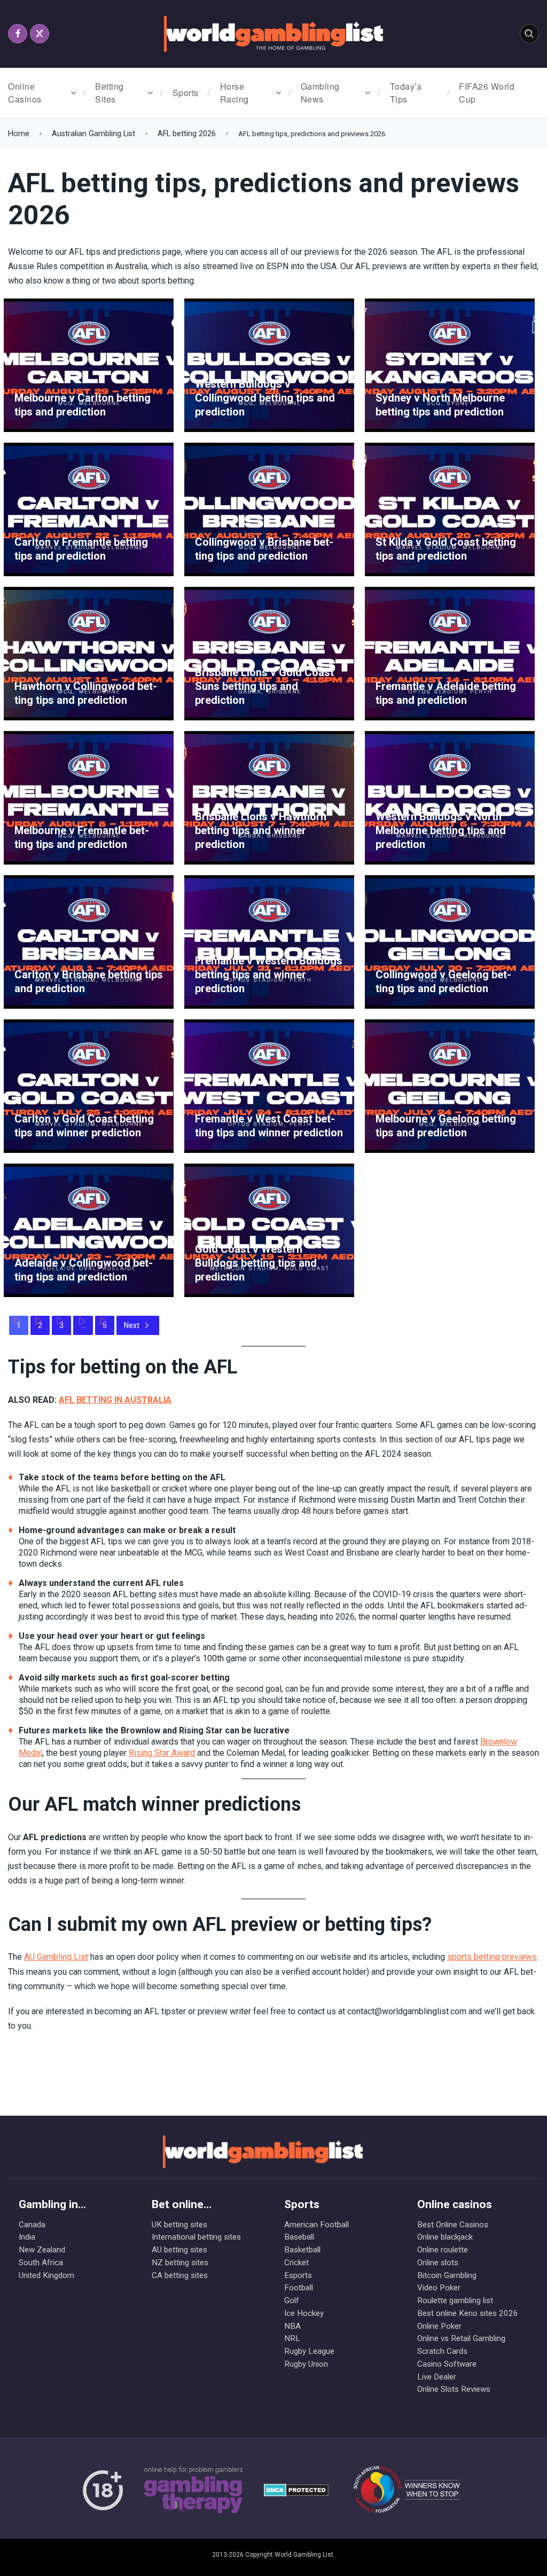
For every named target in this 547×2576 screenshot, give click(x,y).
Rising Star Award (162, 1753)
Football (299, 2288)
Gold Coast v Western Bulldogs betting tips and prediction (256, 1263)
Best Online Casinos (453, 2225)
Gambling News (320, 93)
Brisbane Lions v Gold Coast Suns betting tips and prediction (264, 686)
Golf (292, 2300)
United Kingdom (46, 2275)
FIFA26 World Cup (487, 93)
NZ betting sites (180, 2263)
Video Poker (439, 2288)
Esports (298, 2275)
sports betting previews (492, 1957)
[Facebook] (18, 34)
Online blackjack (445, 2237)
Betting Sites (110, 93)
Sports (186, 93)
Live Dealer (437, 2377)
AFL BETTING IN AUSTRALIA (115, 1400)
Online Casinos (25, 93)
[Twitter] (40, 34)
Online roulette (443, 2250)
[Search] (529, 34)
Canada (32, 2225)
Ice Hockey (304, 2313)
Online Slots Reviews (454, 2389)
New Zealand (42, 2250)
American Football (317, 2225)
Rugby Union (306, 2364)
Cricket (296, 2263)
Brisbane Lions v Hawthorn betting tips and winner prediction (261, 830)
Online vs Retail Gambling (461, 2338)
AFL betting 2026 (187, 134)
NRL (292, 2338)
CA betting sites (180, 2275)
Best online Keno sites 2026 (462, 2313)
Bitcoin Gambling (447, 2275)
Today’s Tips (406, 93)
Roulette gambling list (455, 2300)
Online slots (438, 2263)
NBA (292, 2326)
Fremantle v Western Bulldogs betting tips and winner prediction (269, 975)
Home (19, 134)
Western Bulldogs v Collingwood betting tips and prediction (265, 398)
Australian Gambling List (93, 134)
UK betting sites (179, 2225)
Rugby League (309, 2351)
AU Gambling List (56, 1957)
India (27, 2237)
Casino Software (447, 2364)
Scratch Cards (442, 2351)
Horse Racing (235, 93)
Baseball (299, 2237)
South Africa (41, 2263)
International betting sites (196, 2237)
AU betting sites (179, 2250)
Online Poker (439, 2326)
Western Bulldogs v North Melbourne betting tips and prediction (441, 830)
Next (132, 1325)
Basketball (302, 2250)
